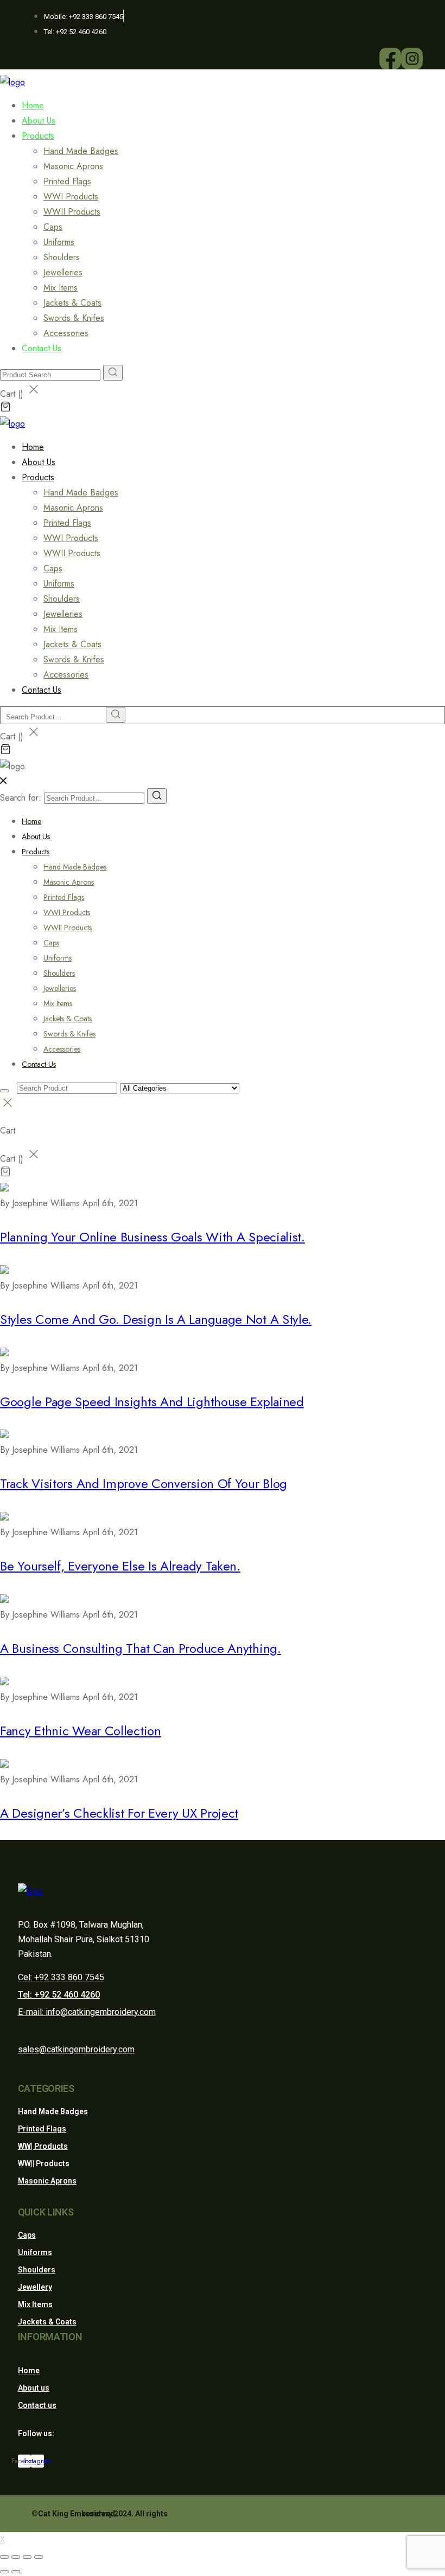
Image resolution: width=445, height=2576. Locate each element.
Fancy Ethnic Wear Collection (81, 1731)
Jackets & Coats (72, 303)
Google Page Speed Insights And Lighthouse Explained (152, 1402)
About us (34, 2388)
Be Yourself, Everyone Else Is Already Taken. (120, 1566)
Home (31, 821)
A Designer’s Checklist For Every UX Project (119, 1813)
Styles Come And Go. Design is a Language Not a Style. (156, 1319)
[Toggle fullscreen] (27, 2557)
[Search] (157, 796)
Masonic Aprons (73, 166)
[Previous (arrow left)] (4, 2572)
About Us (36, 836)
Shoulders (62, 257)
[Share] (16, 2557)
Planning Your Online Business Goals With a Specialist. (152, 1237)
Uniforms (59, 242)
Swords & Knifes (74, 318)
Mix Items (61, 288)
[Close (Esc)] (4, 2557)
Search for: (21, 798)
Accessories (62, 1049)
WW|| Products (44, 2163)
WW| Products (43, 2146)
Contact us (37, 2405)
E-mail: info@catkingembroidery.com (87, 2012)
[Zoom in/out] (39, 2557)
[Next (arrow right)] (16, 2572)
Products (38, 136)
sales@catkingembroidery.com (76, 2049)
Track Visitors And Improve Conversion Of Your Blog (144, 1483)
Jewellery (35, 2287)
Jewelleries (63, 272)
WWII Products (72, 212)
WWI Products (71, 197)
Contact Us (42, 348)
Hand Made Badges (81, 151)
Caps (53, 227)
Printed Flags (67, 181)
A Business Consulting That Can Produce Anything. (141, 1648)
